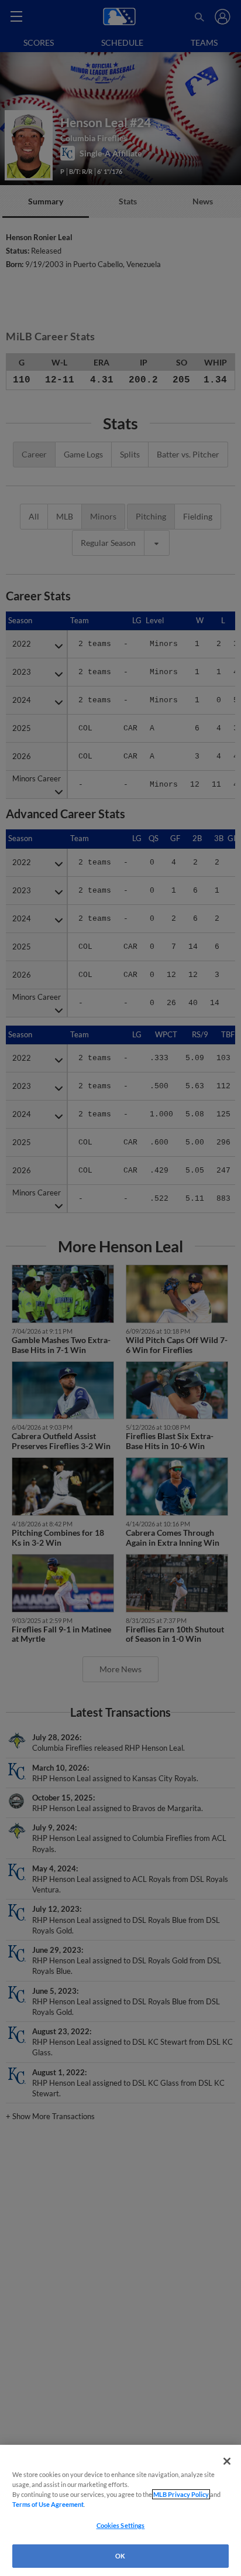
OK (120, 2556)
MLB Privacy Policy (181, 2494)
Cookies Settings (121, 2525)
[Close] (227, 2461)
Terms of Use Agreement (48, 2504)
